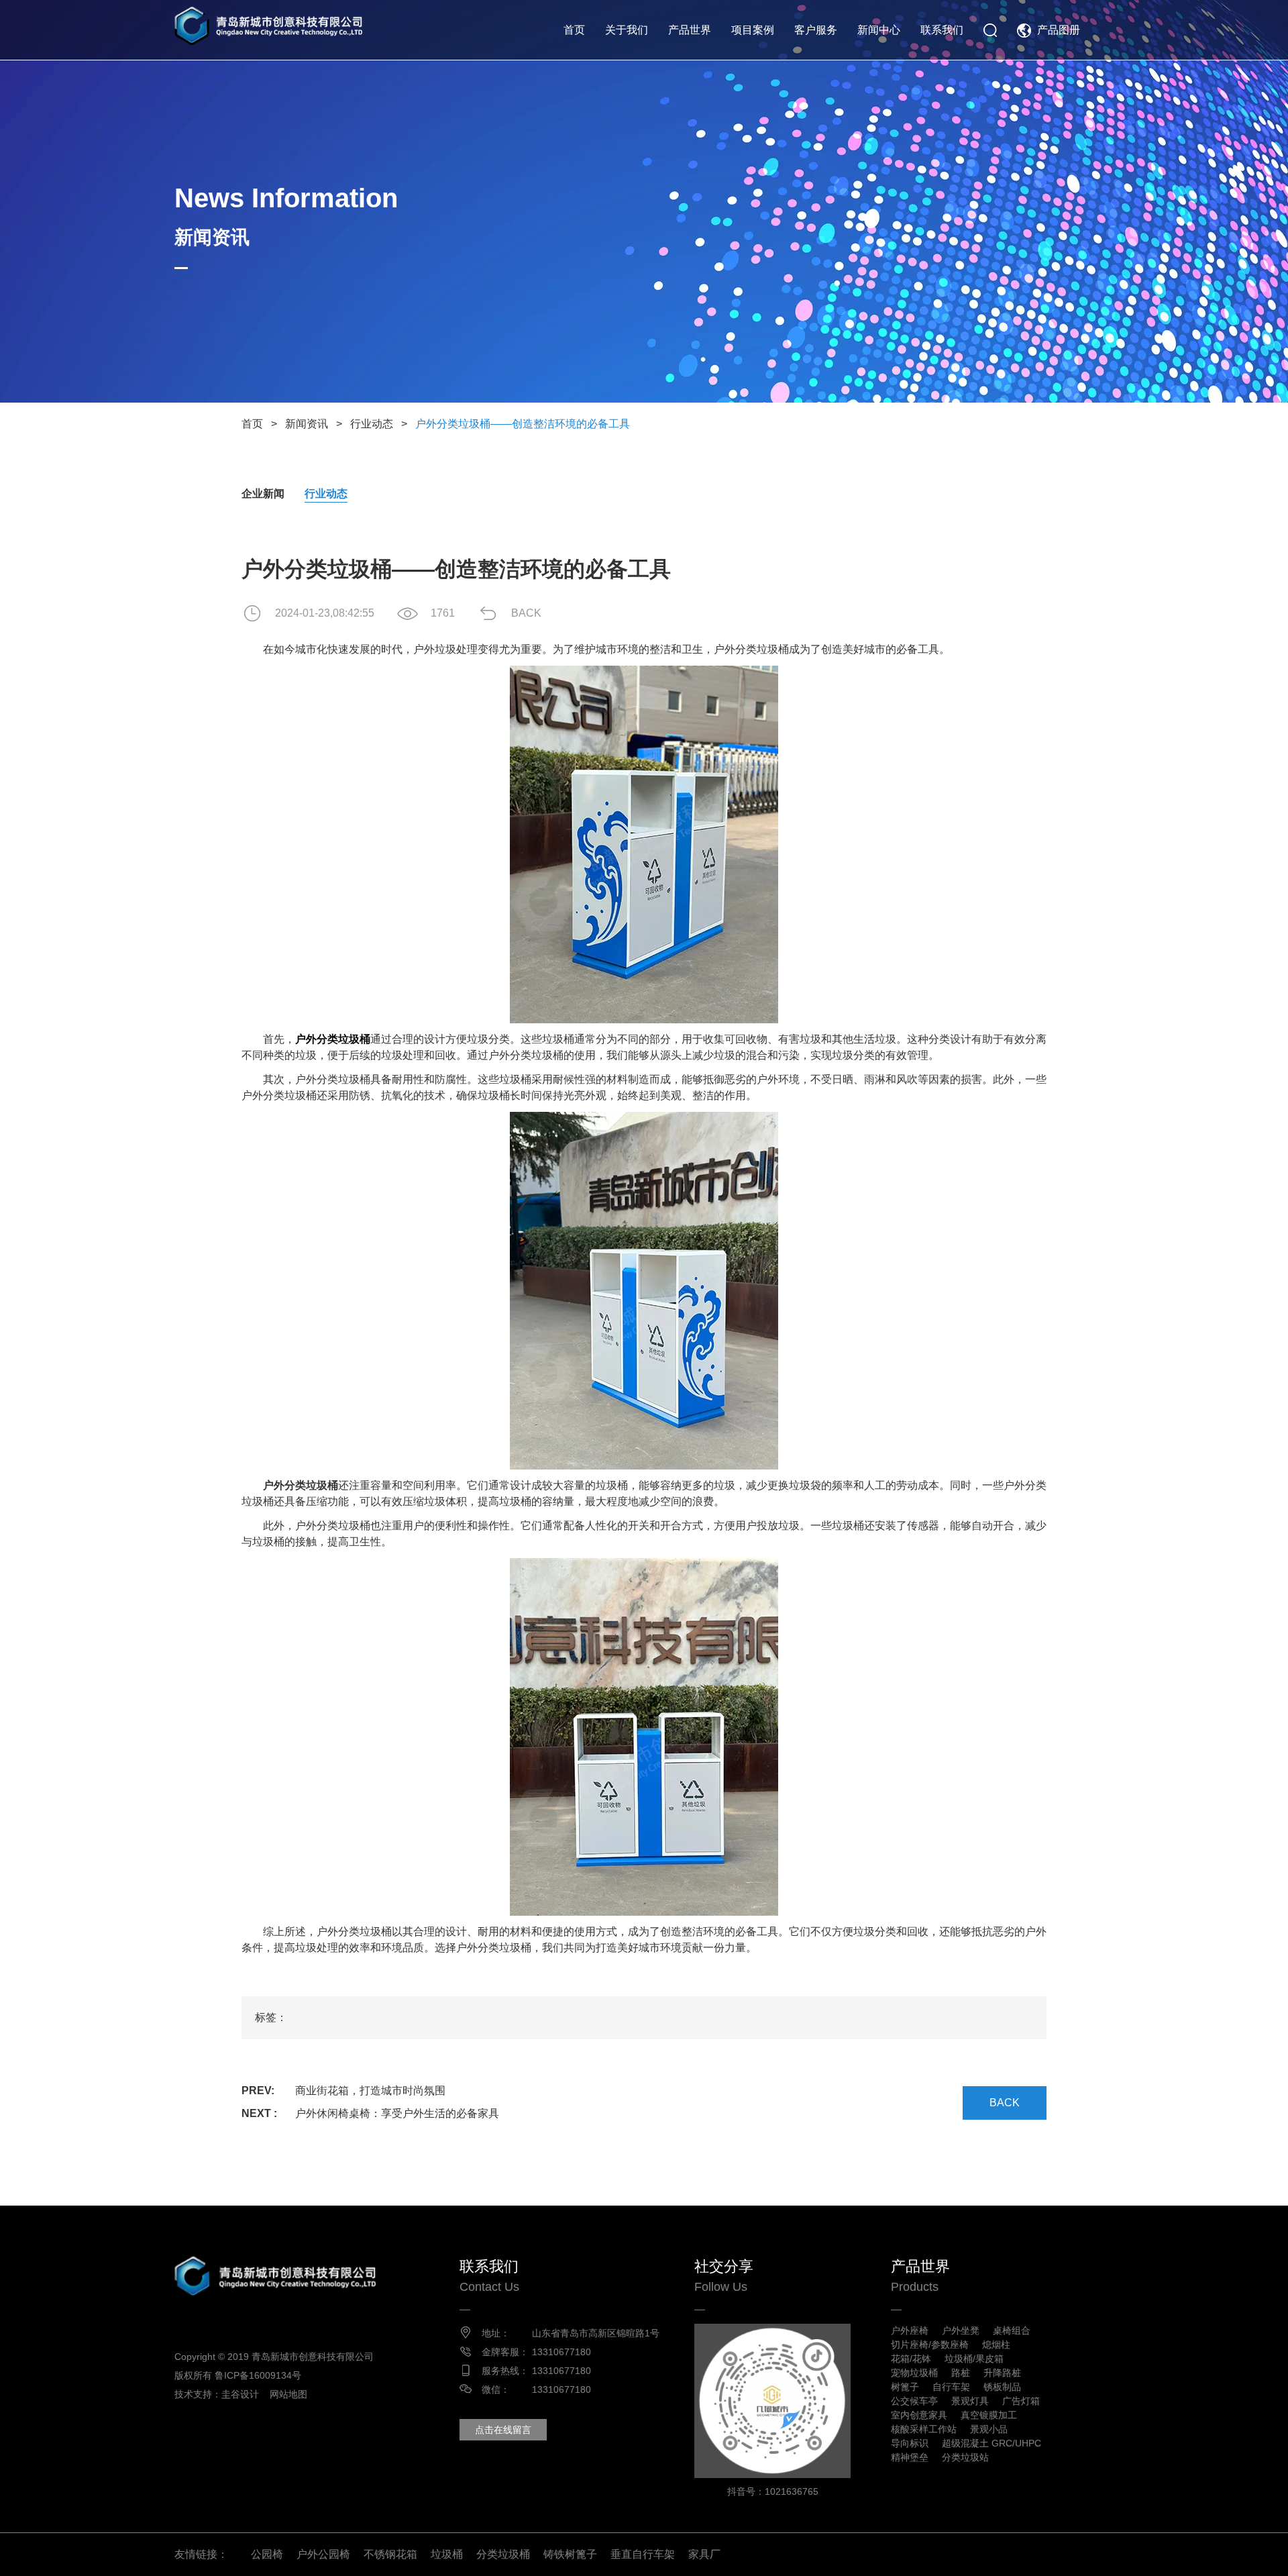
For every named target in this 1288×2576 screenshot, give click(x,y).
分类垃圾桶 (503, 2554)
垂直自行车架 (643, 2554)
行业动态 (372, 424)
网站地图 (288, 2394)
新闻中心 (879, 30)
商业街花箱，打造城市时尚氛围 (370, 2091)
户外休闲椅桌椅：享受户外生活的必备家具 (397, 2113)
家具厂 (704, 2554)
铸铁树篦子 (570, 2554)
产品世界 (690, 30)
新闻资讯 (307, 424)
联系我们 (942, 30)
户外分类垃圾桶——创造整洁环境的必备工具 (523, 424)
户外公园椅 (323, 2554)
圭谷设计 (240, 2394)
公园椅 (267, 2554)
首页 (574, 30)
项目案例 (753, 30)
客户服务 (816, 30)
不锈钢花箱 (390, 2554)
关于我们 (627, 30)
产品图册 (1059, 30)
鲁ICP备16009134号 (258, 2375)
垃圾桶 (447, 2554)
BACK (526, 613)
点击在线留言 (503, 2430)
